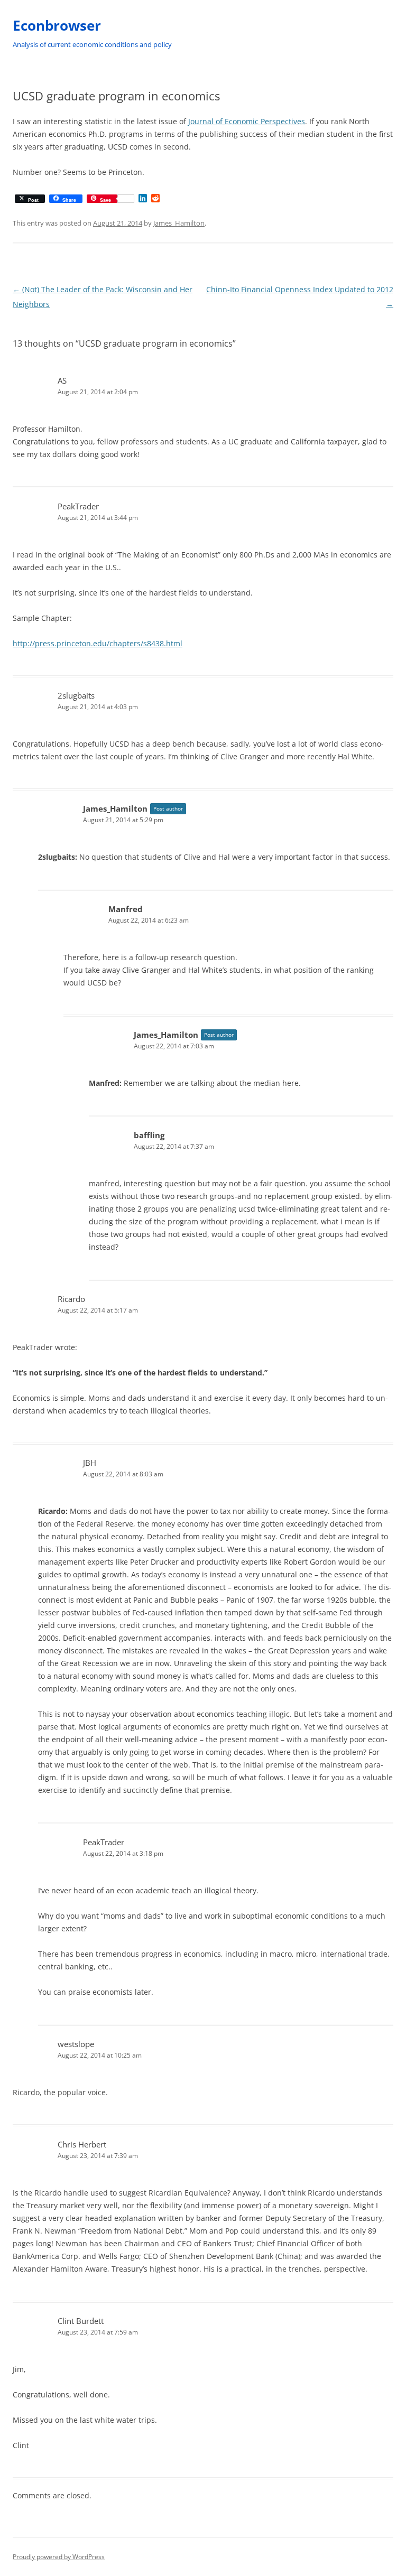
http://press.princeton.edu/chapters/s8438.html (98, 643)
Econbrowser (57, 25)
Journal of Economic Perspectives (247, 121)
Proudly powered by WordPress (59, 2557)
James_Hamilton (179, 223)
